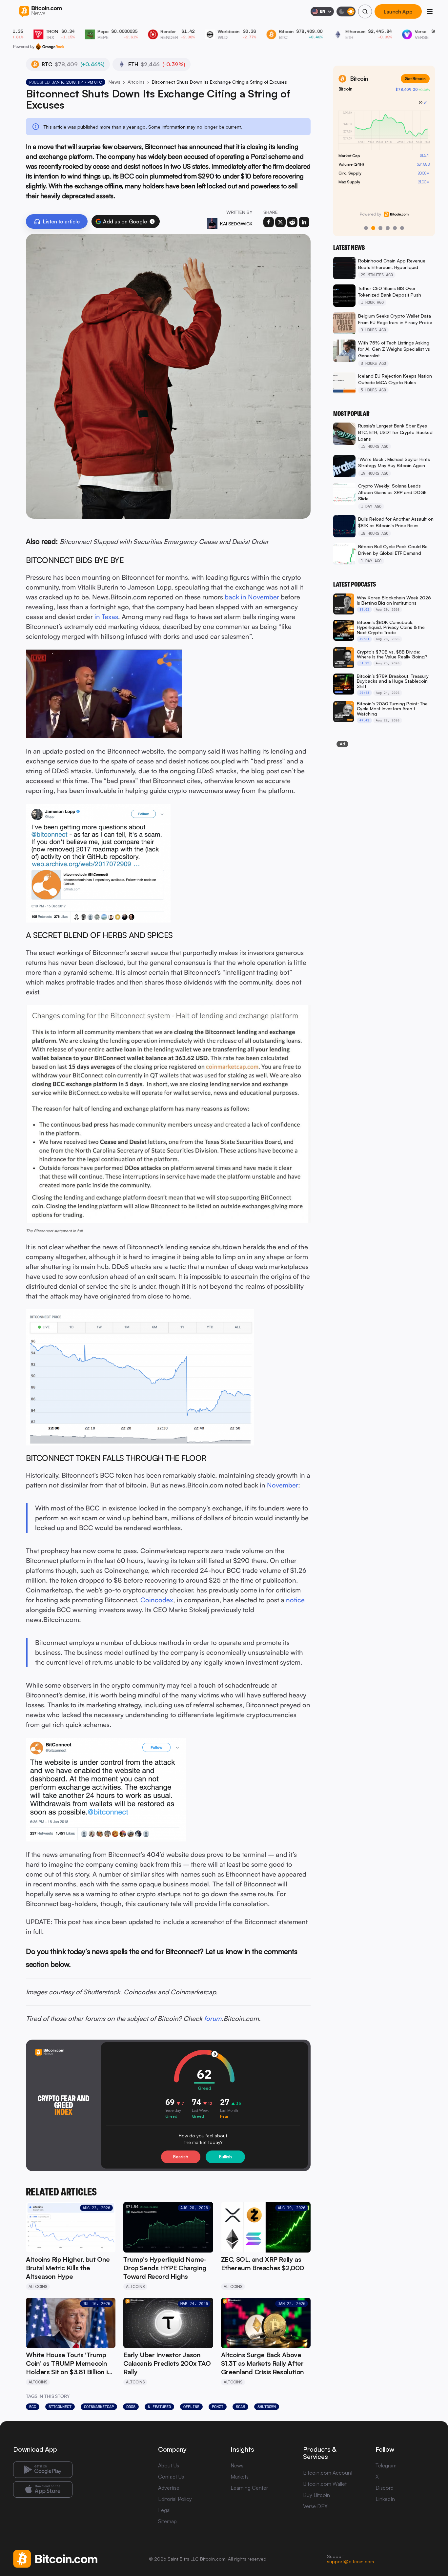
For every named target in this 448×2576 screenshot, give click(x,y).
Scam (240, 2407)
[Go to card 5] (395, 228)
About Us (169, 2465)
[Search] (365, 11)
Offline (191, 2407)
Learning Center (249, 2488)
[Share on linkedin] (304, 222)
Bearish (181, 2157)
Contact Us (171, 2477)
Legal (164, 2510)
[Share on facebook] (269, 222)
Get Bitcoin (415, 79)
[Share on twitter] (280, 222)
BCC (33, 2407)
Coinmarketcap (99, 2407)
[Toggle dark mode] (346, 11)
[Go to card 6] (402, 228)
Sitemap (167, 2521)
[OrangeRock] (50, 47)
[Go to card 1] (366, 228)
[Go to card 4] (388, 228)
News (114, 82)
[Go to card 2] (373, 228)
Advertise (169, 2488)
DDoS (131, 2407)
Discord (385, 2488)
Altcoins (136, 82)
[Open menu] (430, 11)
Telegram (386, 2465)
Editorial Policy (175, 2499)
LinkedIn (385, 2499)
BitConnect (60, 2407)
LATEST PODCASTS (355, 584)
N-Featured (159, 2407)
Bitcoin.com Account (328, 2473)
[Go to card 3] (380, 228)
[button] (152, 221)
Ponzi (218, 2407)
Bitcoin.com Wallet (325, 2484)
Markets (240, 2477)
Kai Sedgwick (236, 224)
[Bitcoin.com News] (41, 12)
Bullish (225, 2157)
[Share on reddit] (292, 222)
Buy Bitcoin (316, 2495)
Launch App (398, 11)
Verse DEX (315, 2506)
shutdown (267, 2407)
